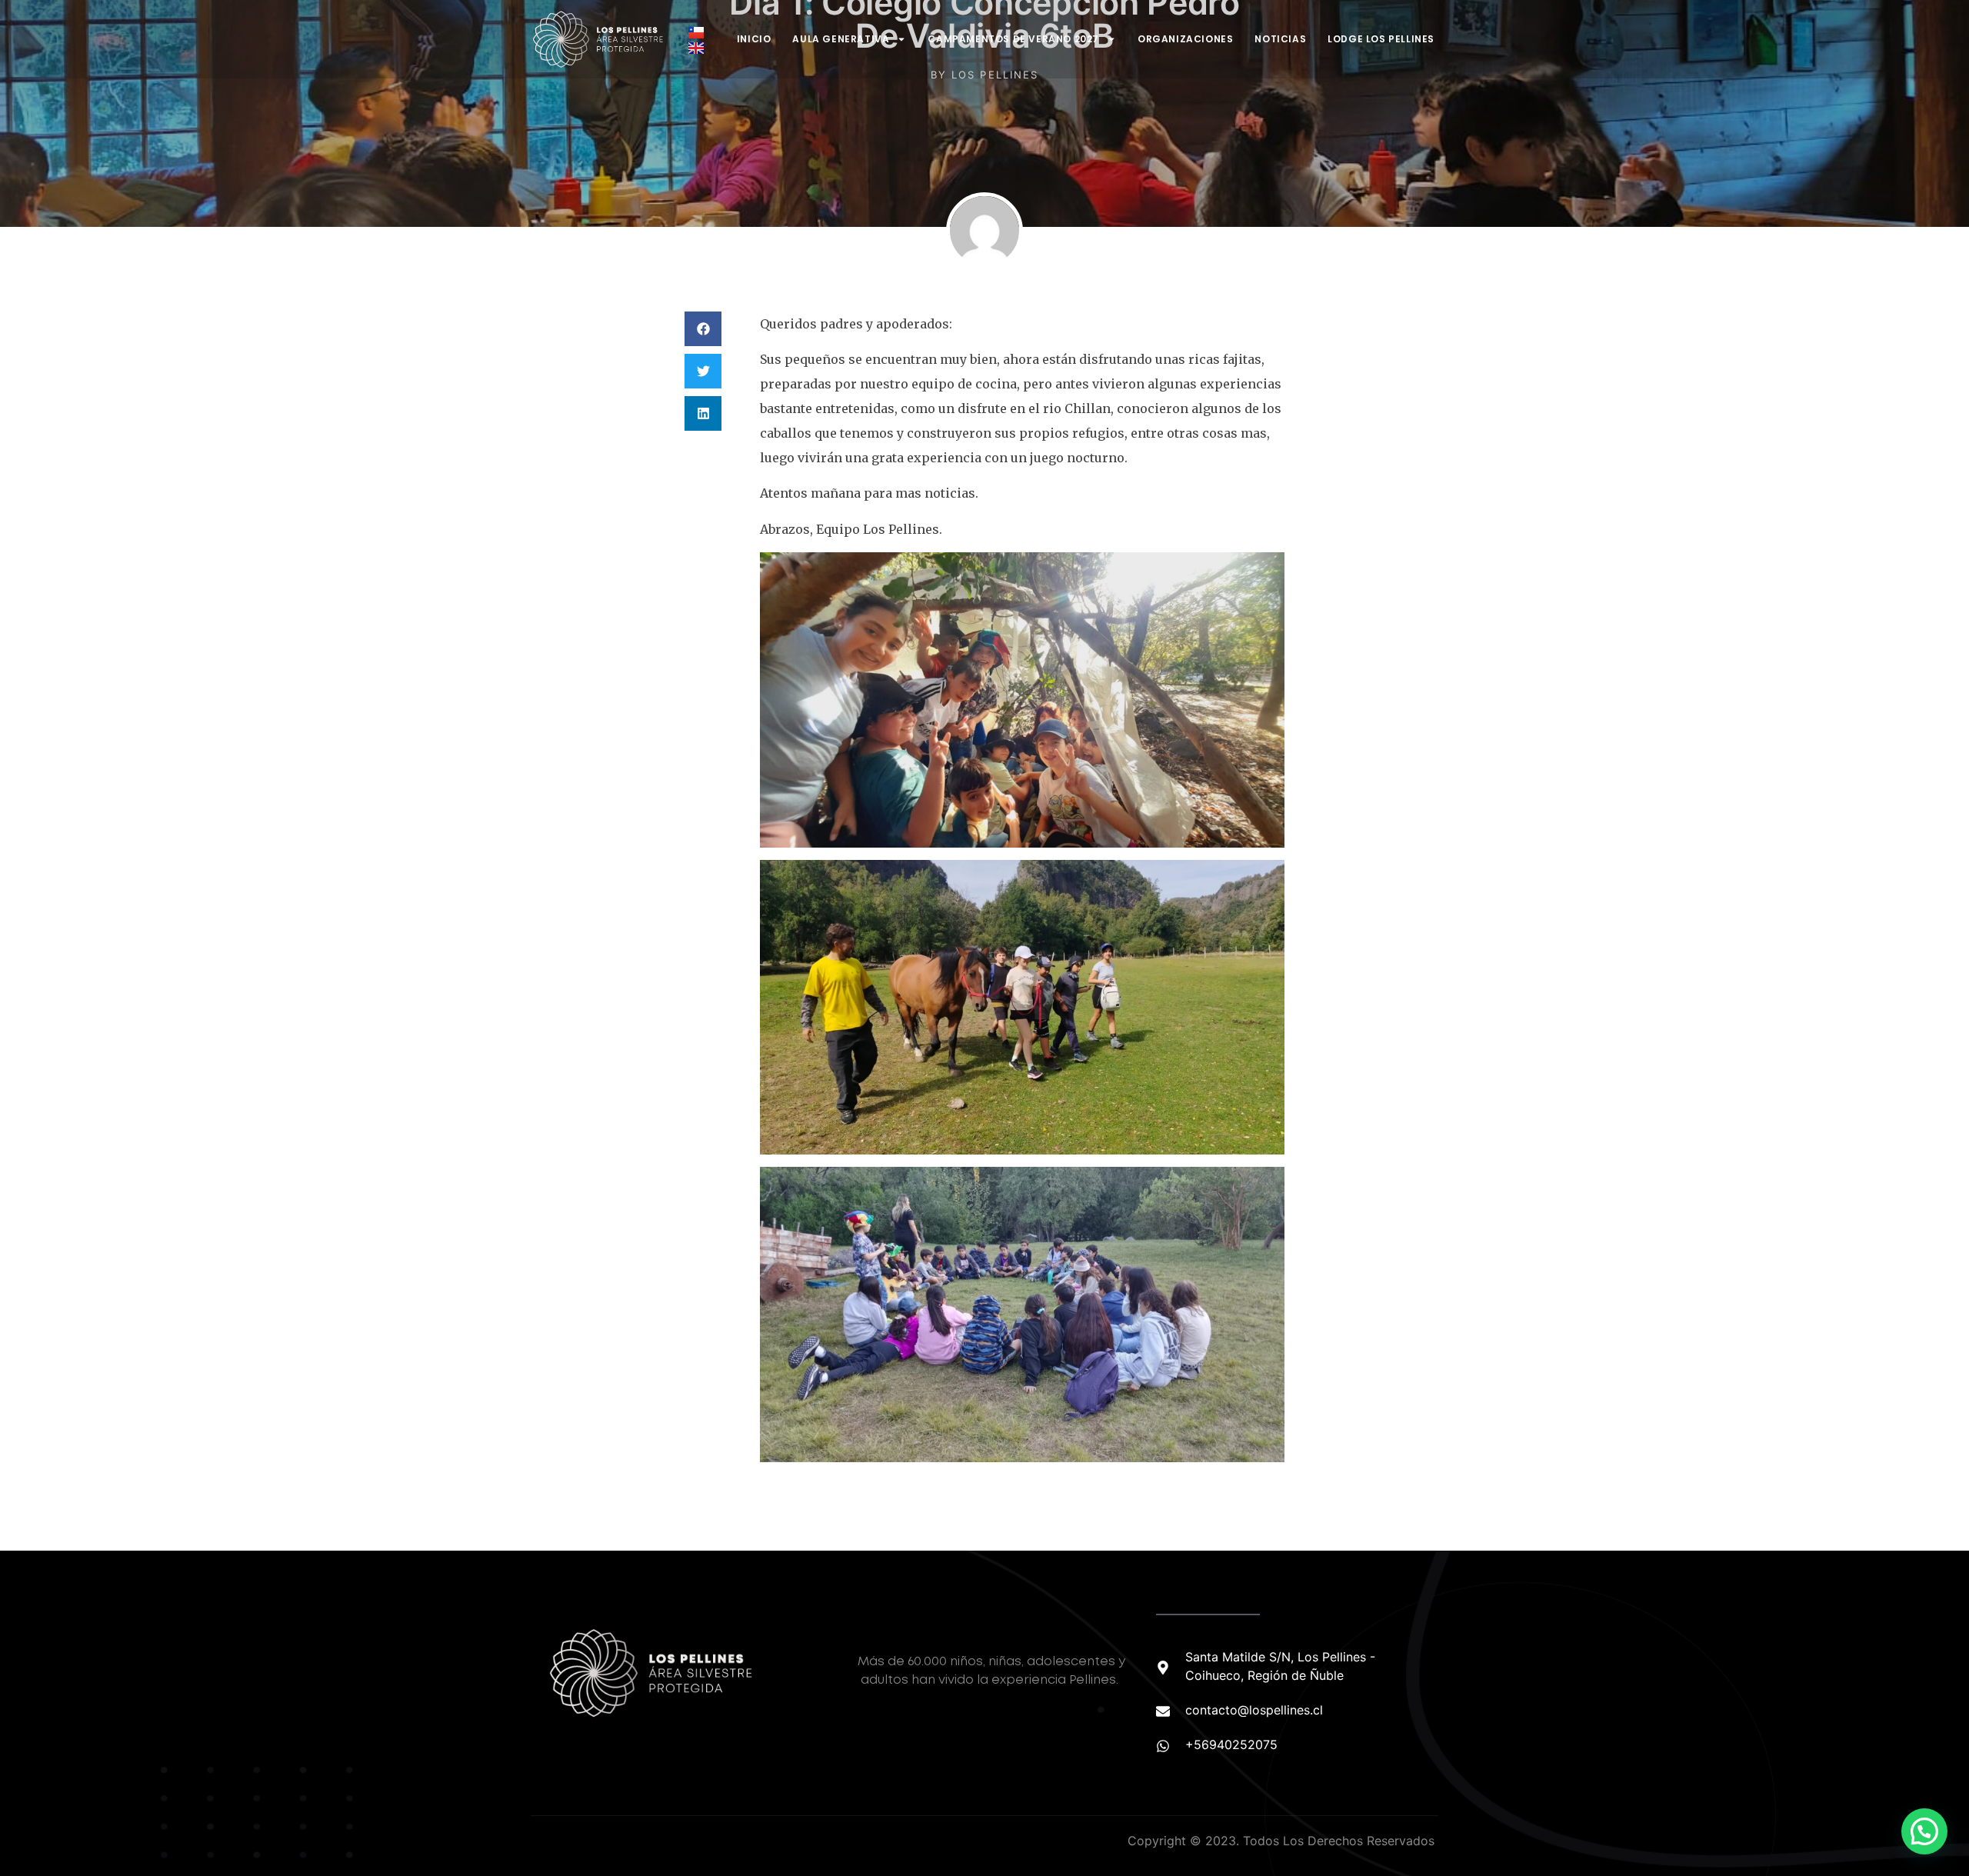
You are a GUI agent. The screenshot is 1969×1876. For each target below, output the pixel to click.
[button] (703, 329)
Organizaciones (1185, 39)
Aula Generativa (841, 39)
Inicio (754, 39)
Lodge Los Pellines (1381, 39)
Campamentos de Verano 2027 (1013, 39)
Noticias (1280, 39)
